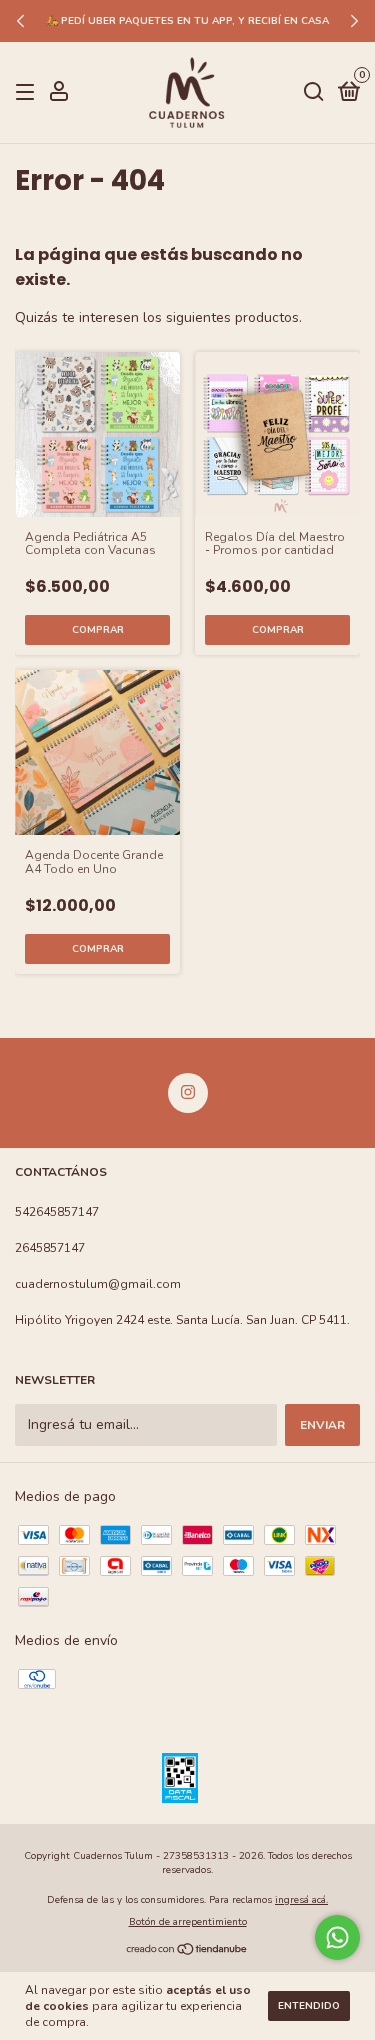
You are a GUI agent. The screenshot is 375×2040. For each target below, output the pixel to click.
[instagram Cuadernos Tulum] (188, 1093)
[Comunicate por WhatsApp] (337, 1937)
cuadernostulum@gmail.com (98, 1284)
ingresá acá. (301, 1900)
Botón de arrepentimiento (188, 1922)
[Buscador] (314, 93)
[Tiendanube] (187, 1951)
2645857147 (50, 1248)
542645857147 (57, 1212)
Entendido (309, 2006)
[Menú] (28, 93)
